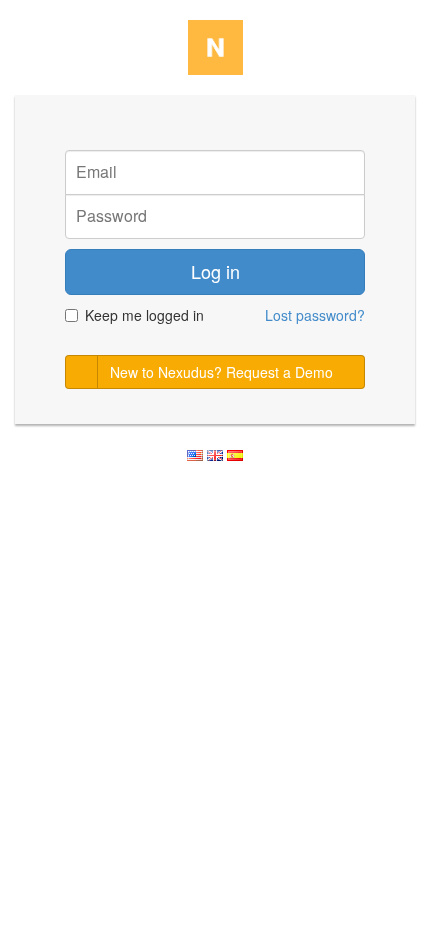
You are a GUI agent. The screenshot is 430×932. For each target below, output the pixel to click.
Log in (215, 271)
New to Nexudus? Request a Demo (221, 372)
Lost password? (315, 315)
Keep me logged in (144, 315)
